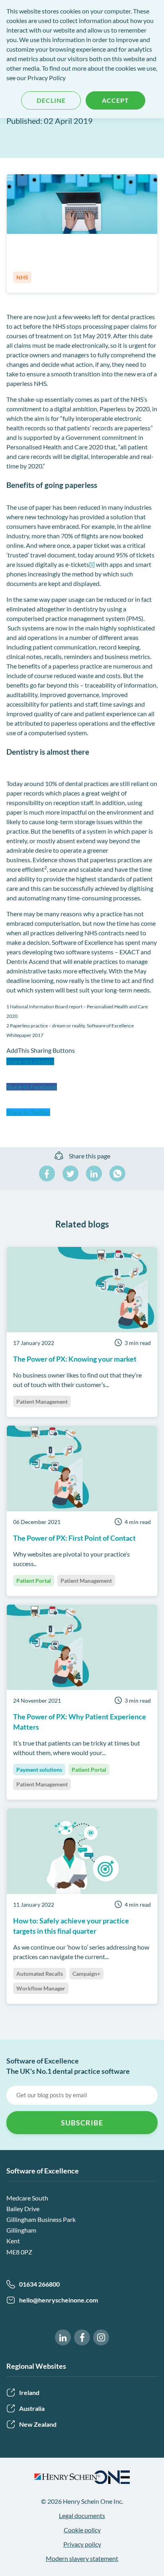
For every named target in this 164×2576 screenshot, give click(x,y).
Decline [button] (51, 100)
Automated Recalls (40, 1974)
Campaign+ (86, 1974)
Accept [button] (115, 100)
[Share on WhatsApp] (117, 1173)
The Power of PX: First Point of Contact (74, 1538)
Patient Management (42, 1402)
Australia (32, 2408)
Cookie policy (82, 2530)
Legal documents (82, 2515)
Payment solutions (39, 1770)
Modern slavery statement (82, 2558)
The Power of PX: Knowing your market (75, 1359)
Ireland (29, 2392)
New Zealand (38, 2424)
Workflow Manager (41, 1988)
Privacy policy (82, 2544)
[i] (92, 564)
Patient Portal (34, 1581)
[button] (82, 1069)
